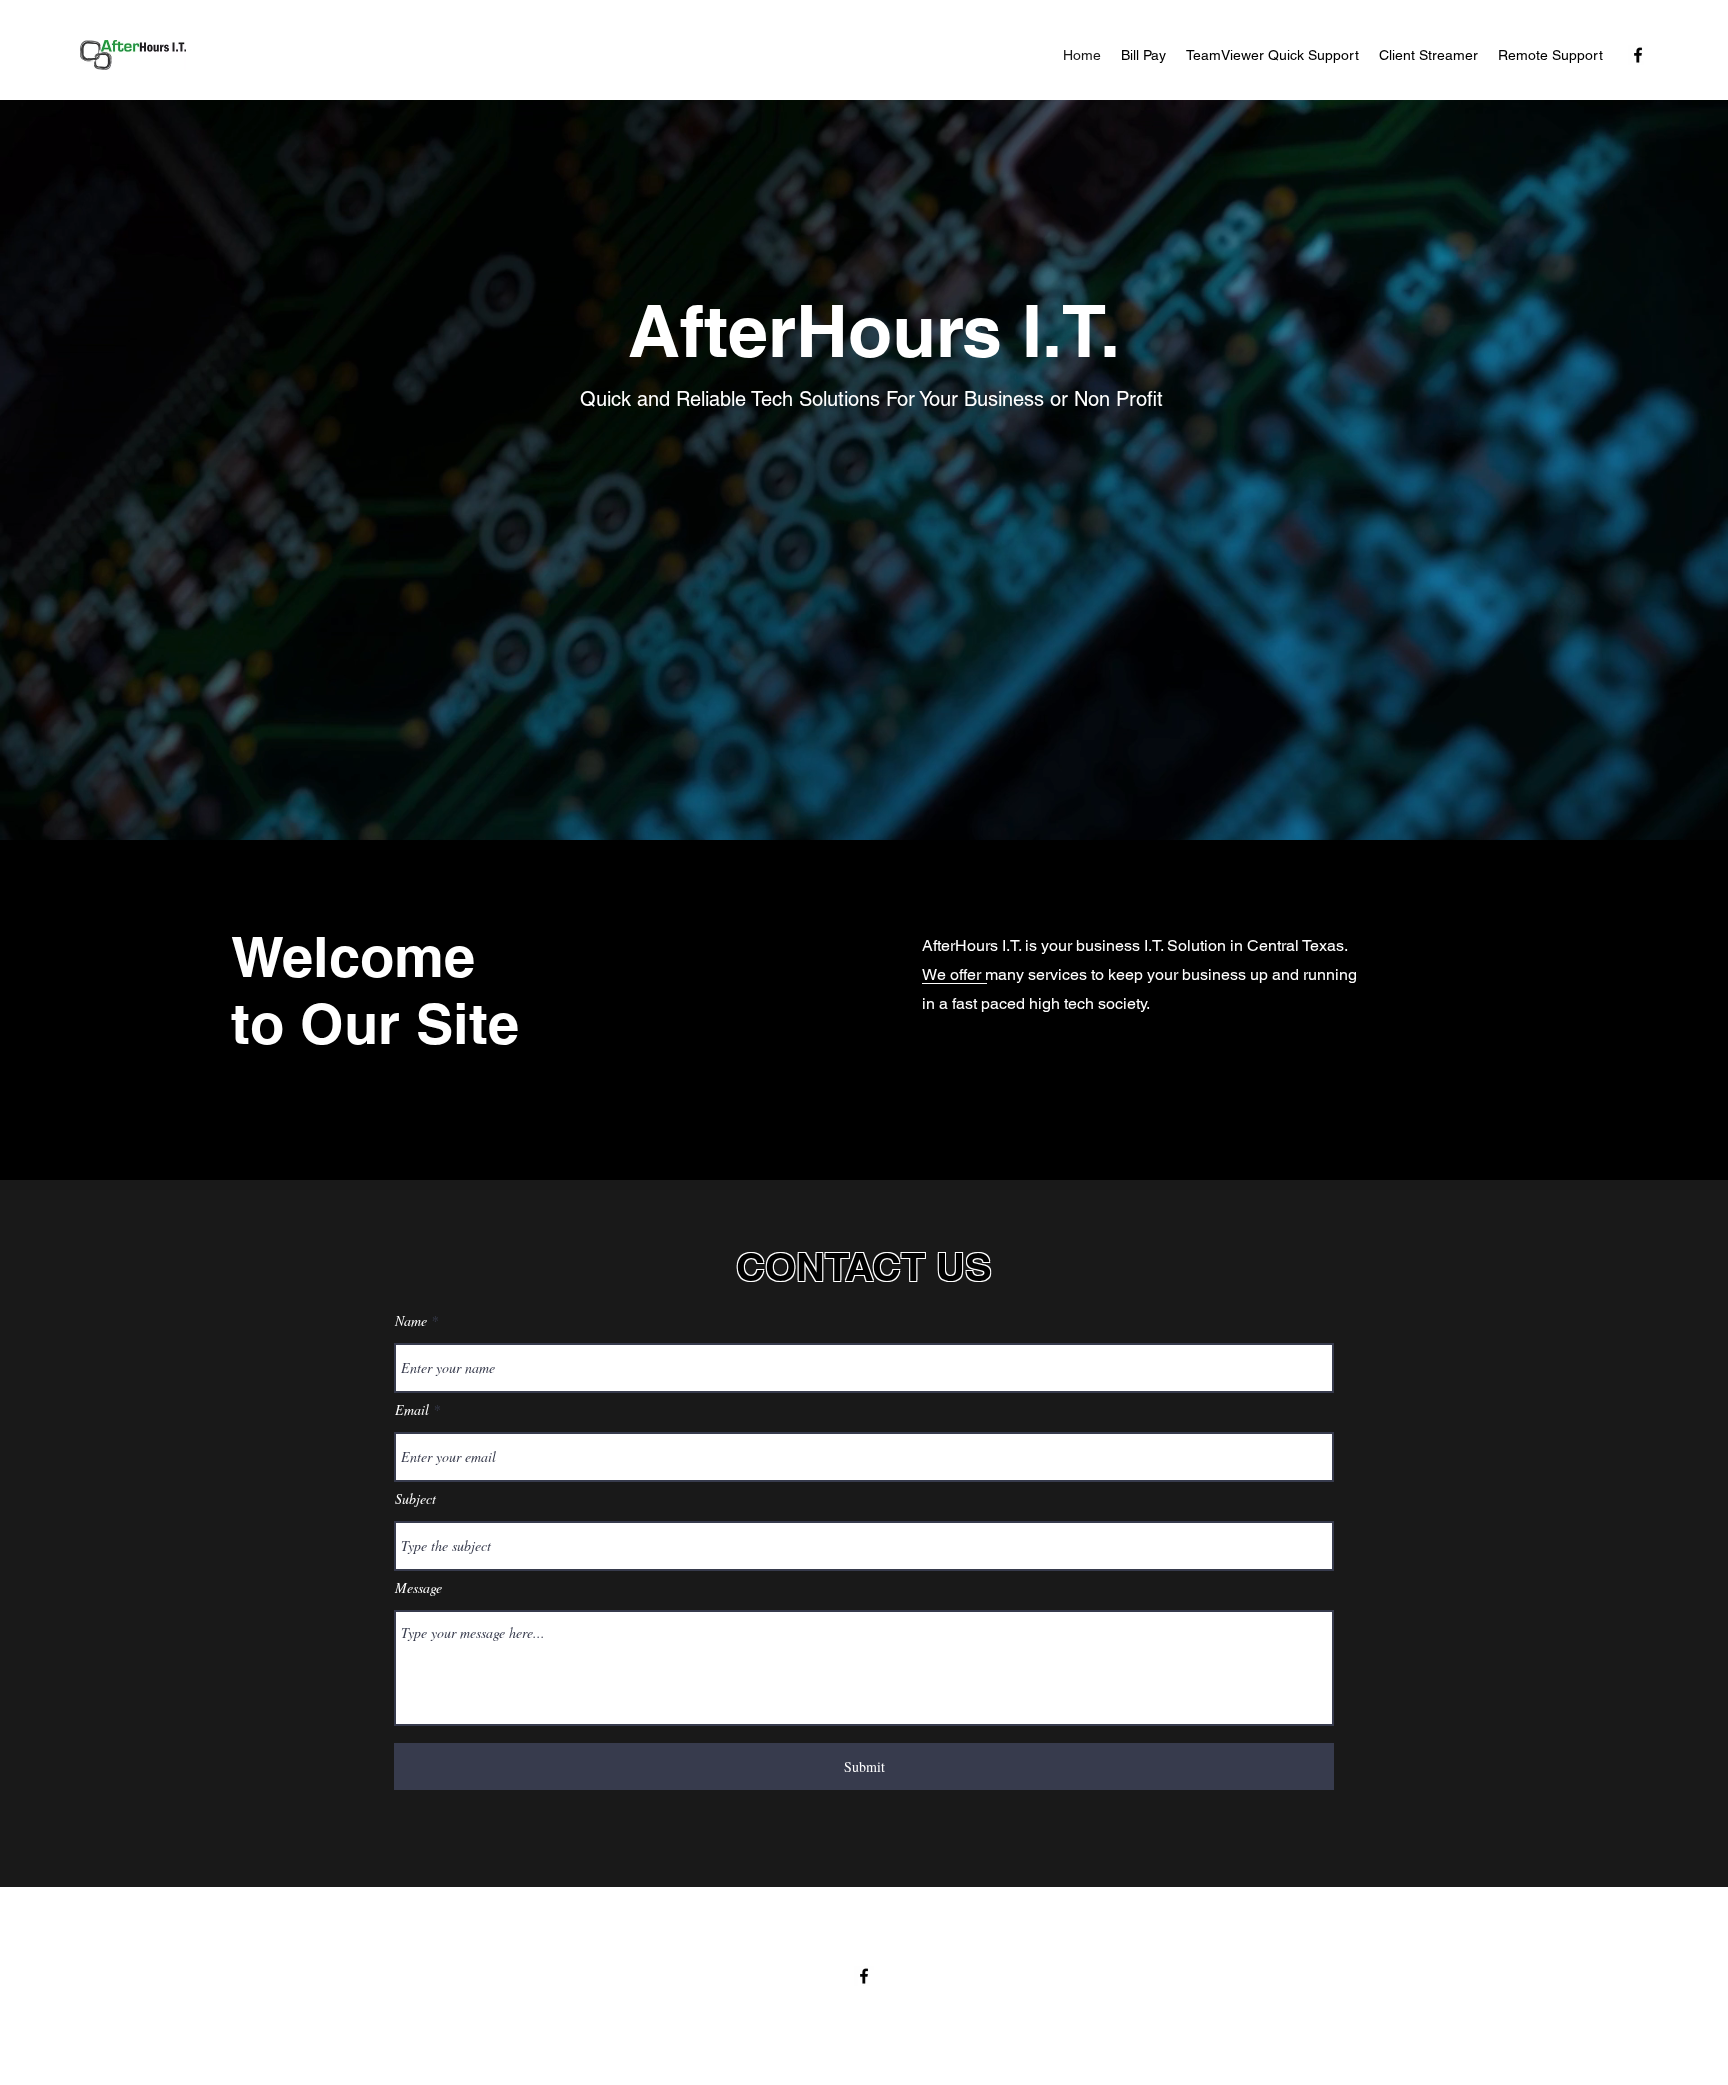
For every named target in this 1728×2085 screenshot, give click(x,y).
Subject (415, 1499)
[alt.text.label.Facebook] (1638, 55)
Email (412, 1410)
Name (411, 1321)
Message (418, 1588)
